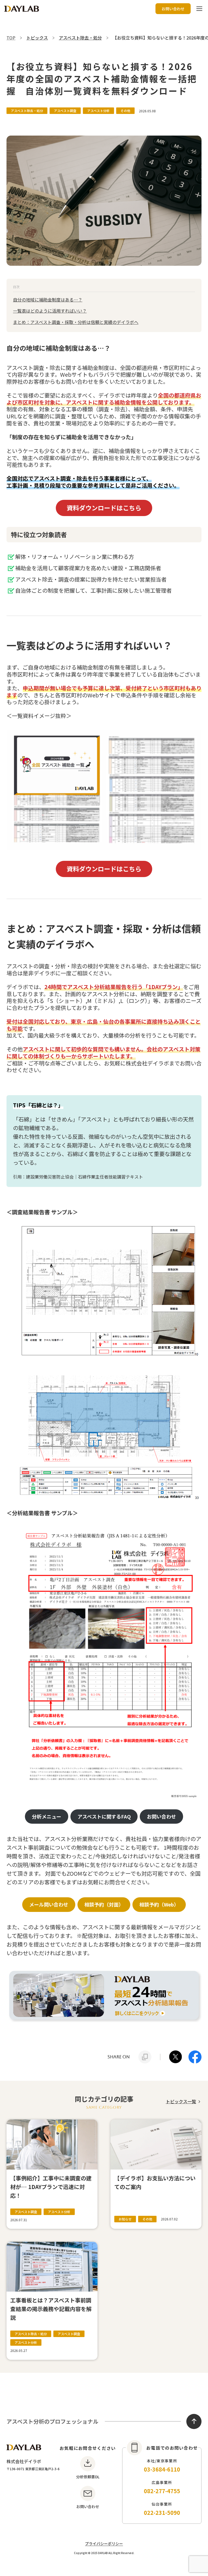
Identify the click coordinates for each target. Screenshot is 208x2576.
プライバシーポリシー (104, 2544)
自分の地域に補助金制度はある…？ (48, 300)
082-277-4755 (162, 2491)
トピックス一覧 (181, 2101)
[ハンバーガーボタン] (199, 9)
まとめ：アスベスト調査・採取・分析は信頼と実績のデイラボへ (76, 322)
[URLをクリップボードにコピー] (145, 2057)
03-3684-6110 (162, 2469)
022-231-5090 (162, 2513)
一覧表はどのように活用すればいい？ (50, 311)
